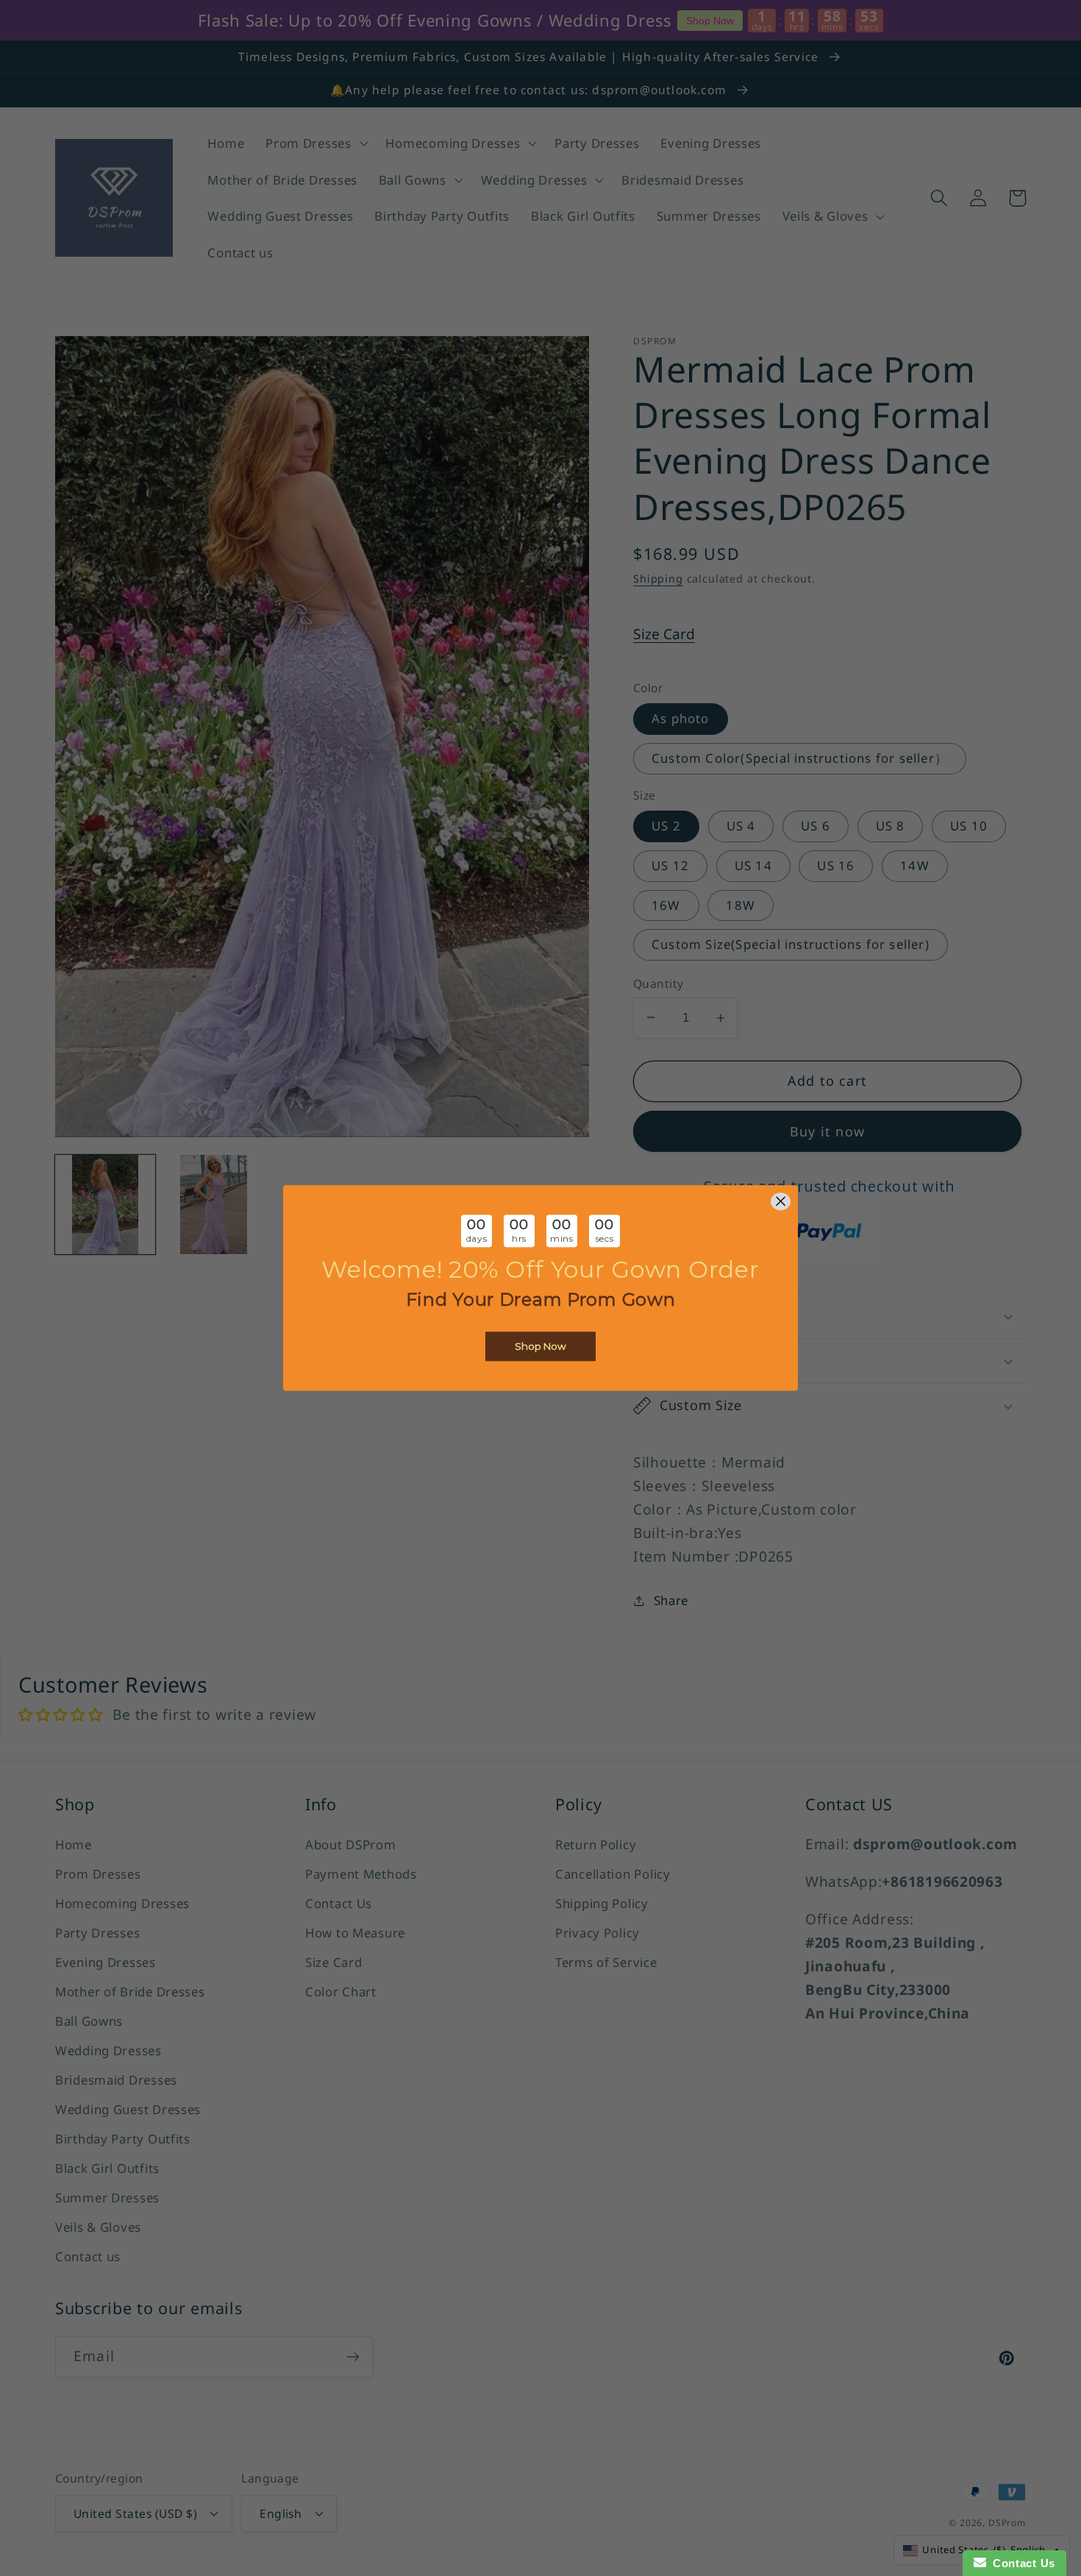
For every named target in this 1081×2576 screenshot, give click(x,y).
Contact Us (1021, 2563)
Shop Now (540, 1347)
